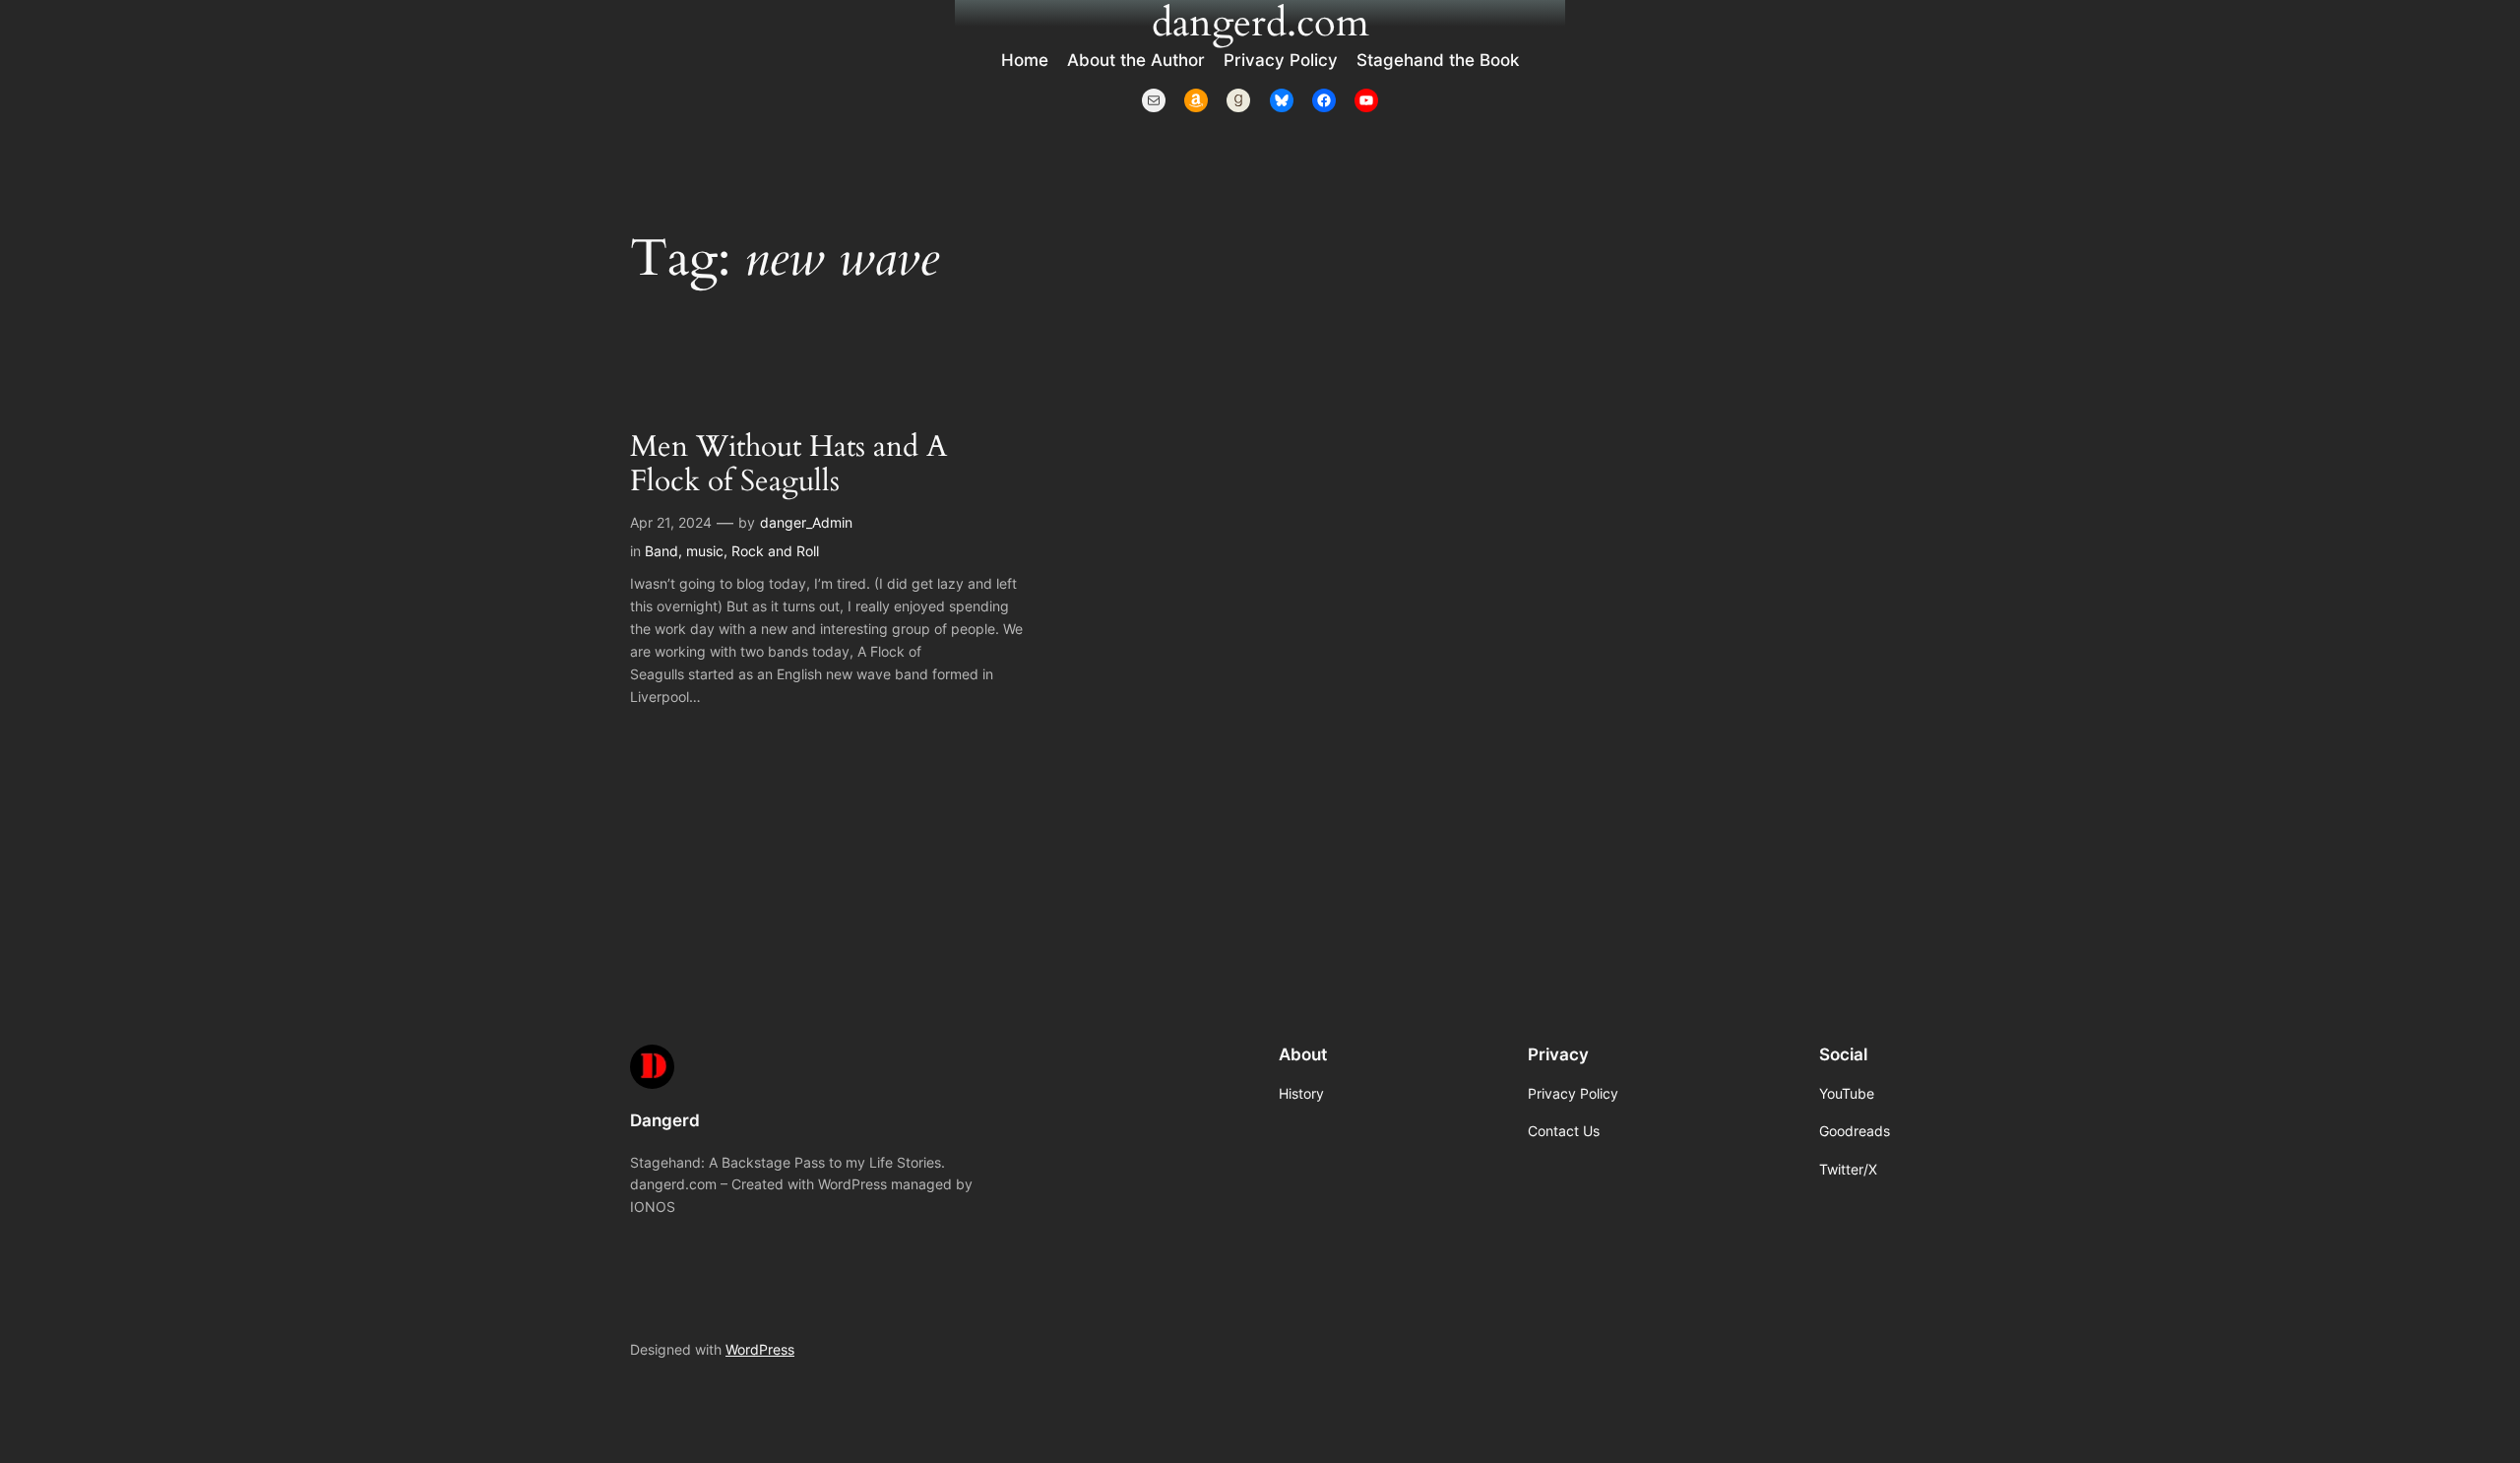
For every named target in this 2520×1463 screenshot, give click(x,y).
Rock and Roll (775, 551)
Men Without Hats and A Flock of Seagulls (788, 465)
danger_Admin (806, 522)
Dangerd (665, 1120)
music (705, 551)
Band (661, 551)
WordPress (760, 1349)
